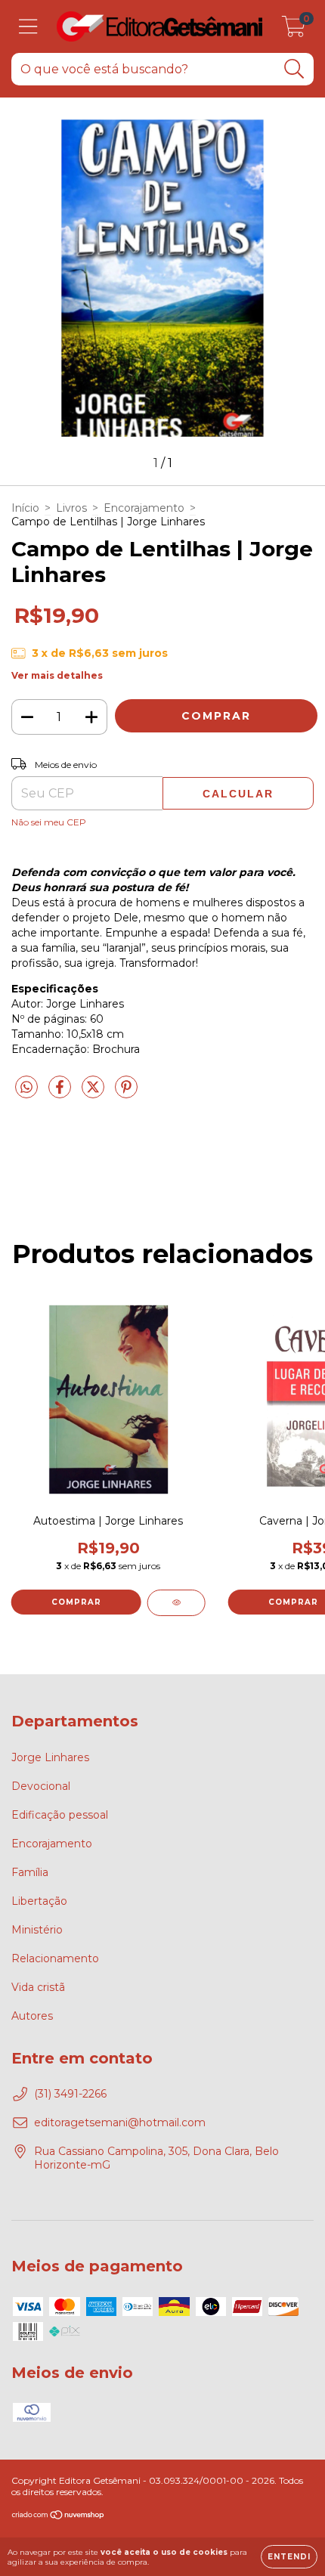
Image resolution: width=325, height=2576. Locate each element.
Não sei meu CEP (49, 822)
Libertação (39, 1901)
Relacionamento (55, 1958)
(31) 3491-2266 (70, 2094)
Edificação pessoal (60, 1815)
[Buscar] (294, 69)
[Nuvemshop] (59, 2517)
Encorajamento (144, 508)
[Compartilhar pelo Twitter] (94, 1093)
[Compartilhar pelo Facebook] (61, 1093)
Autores (32, 2016)
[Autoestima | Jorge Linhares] (176, 1603)
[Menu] (28, 27)
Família (30, 1872)
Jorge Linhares (50, 1757)
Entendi (289, 2557)
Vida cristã (38, 1987)
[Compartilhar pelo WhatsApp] (26, 1088)
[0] (294, 30)
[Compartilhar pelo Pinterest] (126, 1093)
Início (25, 508)
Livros (71, 508)
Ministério (37, 1930)
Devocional (41, 1786)
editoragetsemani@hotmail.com (120, 2122)
